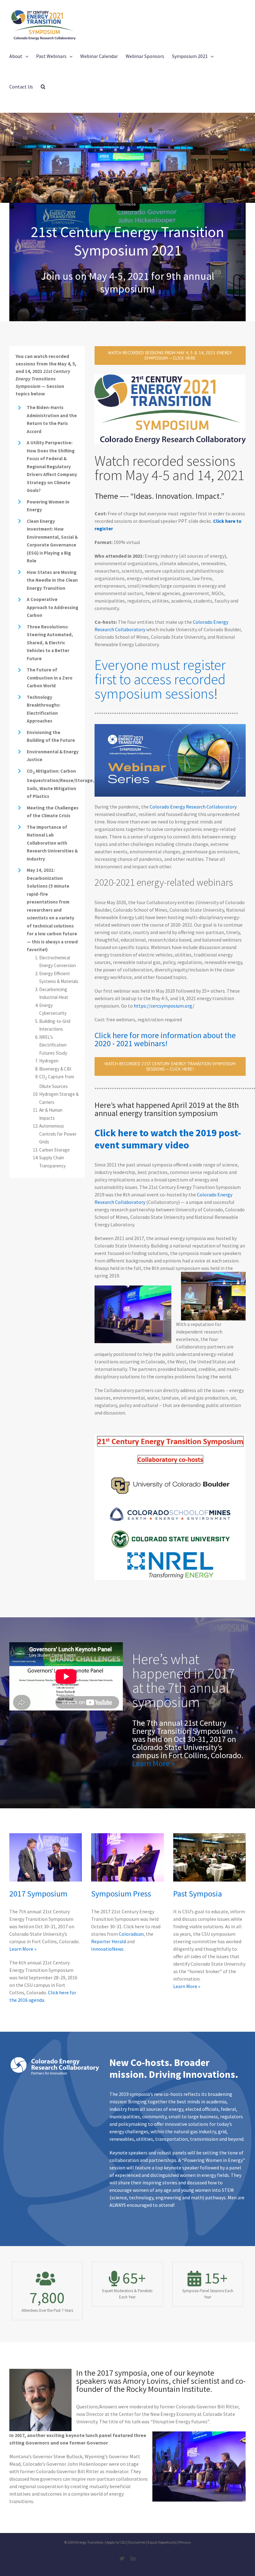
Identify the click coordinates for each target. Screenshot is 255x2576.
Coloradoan (131, 1934)
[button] (43, 87)
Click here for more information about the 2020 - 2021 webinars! (165, 1039)
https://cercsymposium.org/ (164, 1006)
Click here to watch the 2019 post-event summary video (168, 1139)
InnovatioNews (107, 1949)
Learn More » (153, 1763)
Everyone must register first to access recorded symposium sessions (160, 679)
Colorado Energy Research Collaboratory (193, 807)
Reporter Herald (109, 1941)
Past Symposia (198, 1894)
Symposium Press (121, 1894)
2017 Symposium (38, 1894)
